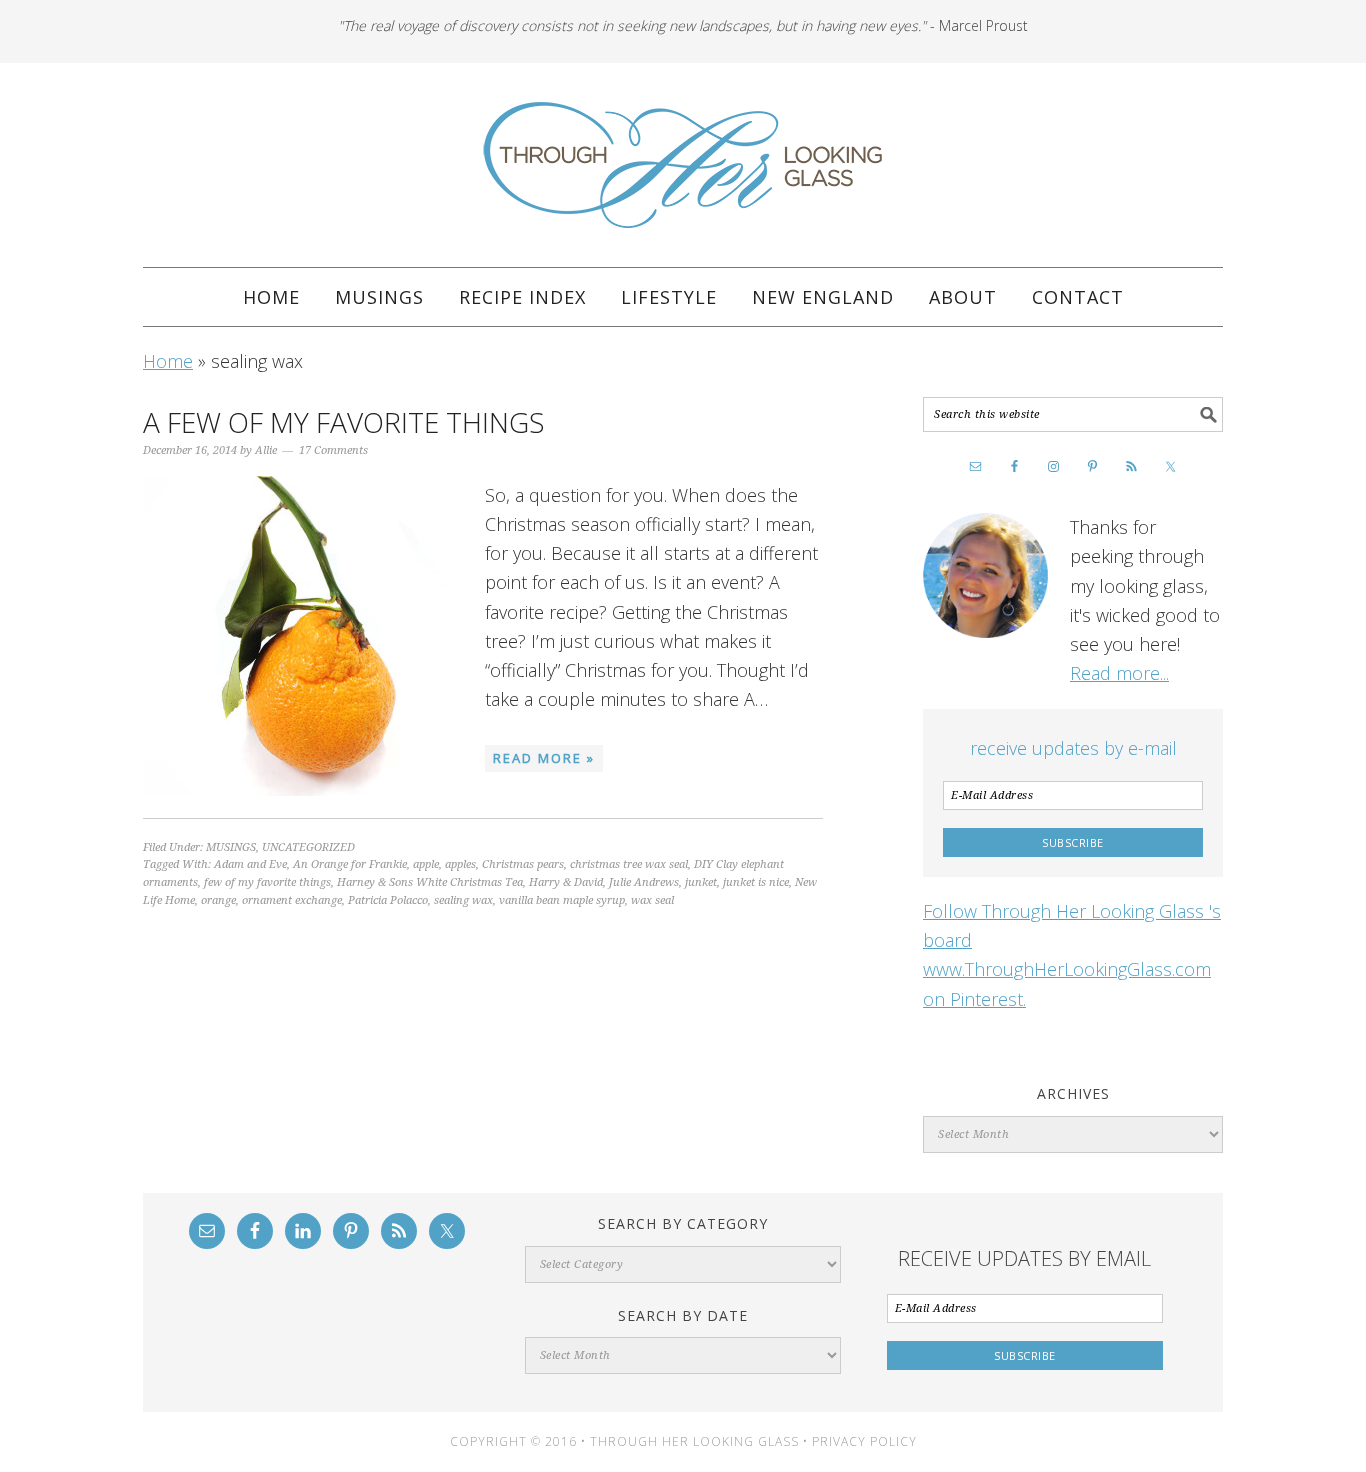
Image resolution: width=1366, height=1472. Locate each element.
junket (701, 882)
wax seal (652, 900)
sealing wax (463, 900)
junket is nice (756, 882)
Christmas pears (523, 864)
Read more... (1119, 673)
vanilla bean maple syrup (562, 900)
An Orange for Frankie (350, 864)
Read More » (544, 758)
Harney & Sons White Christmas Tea (430, 882)
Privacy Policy (864, 1441)
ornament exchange (292, 900)
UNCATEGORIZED (308, 847)
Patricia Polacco (388, 900)
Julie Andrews (644, 882)
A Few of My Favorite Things (344, 422)
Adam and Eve (250, 864)
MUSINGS (231, 847)
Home (168, 361)
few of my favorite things (267, 882)
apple (426, 864)
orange (218, 900)
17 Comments (333, 450)
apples (460, 864)
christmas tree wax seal (629, 864)
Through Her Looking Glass (683, 165)
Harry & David (566, 882)
